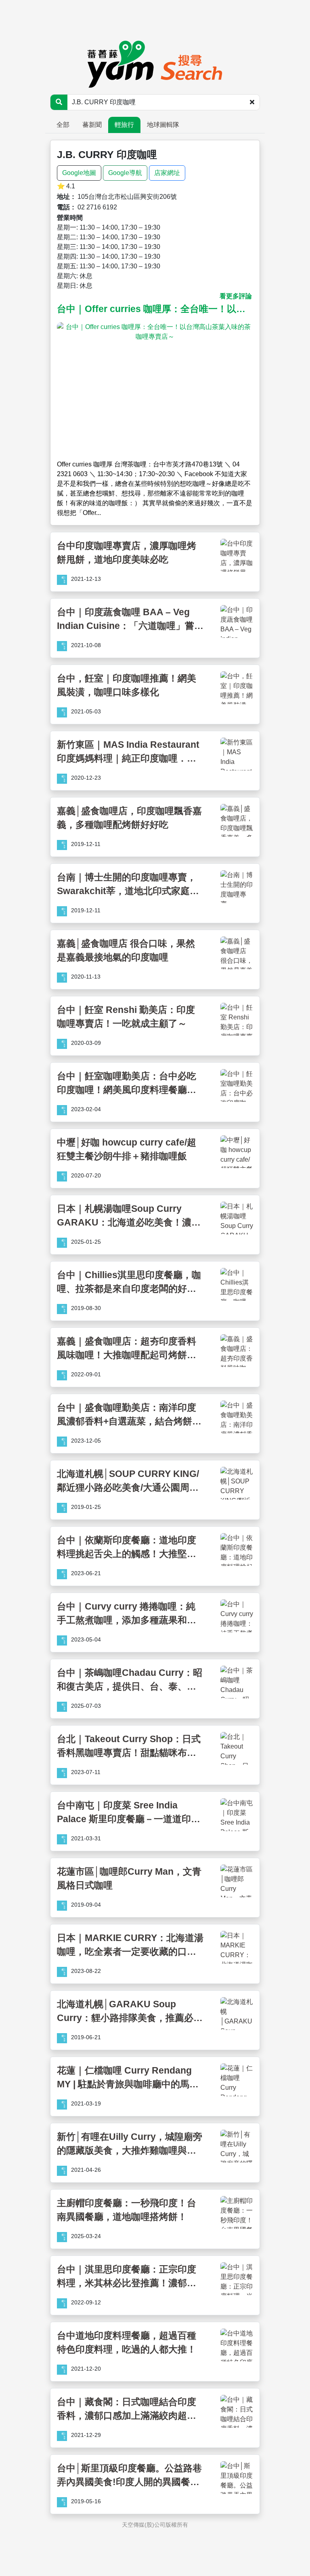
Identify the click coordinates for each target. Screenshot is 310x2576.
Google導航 (125, 173)
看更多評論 (236, 296)
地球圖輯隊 (163, 125)
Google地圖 (79, 173)
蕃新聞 (92, 125)
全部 (63, 125)
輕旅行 (124, 125)
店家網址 (167, 173)
